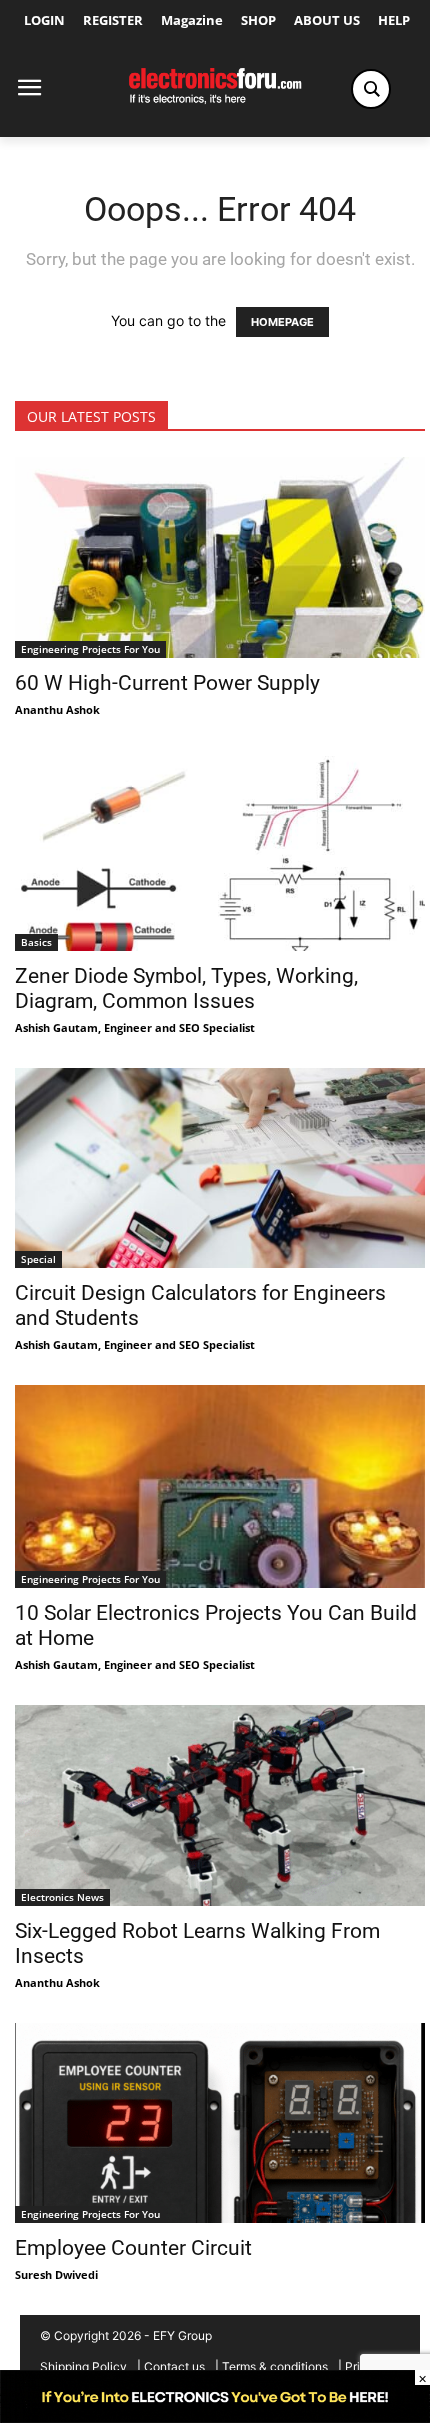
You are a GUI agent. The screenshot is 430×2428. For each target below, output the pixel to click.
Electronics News (62, 1897)
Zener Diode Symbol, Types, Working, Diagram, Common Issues (186, 988)
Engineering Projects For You (90, 649)
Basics (36, 942)
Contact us (174, 2366)
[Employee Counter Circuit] (220, 2123)
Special (38, 1259)
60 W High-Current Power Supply (170, 683)
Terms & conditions (275, 2366)
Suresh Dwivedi (56, 2274)
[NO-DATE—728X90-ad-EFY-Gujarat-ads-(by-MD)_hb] (215, 2417)
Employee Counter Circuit (133, 2248)
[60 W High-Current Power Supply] (220, 557)
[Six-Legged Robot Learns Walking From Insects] (220, 1805)
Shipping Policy (83, 2366)
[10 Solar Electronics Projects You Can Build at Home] (220, 1486)
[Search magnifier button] (371, 89)
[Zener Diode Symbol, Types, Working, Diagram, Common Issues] (220, 850)
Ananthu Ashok (57, 709)
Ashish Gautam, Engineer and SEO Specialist (135, 1027)
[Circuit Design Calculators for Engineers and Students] (220, 1168)
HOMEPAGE (282, 322)
